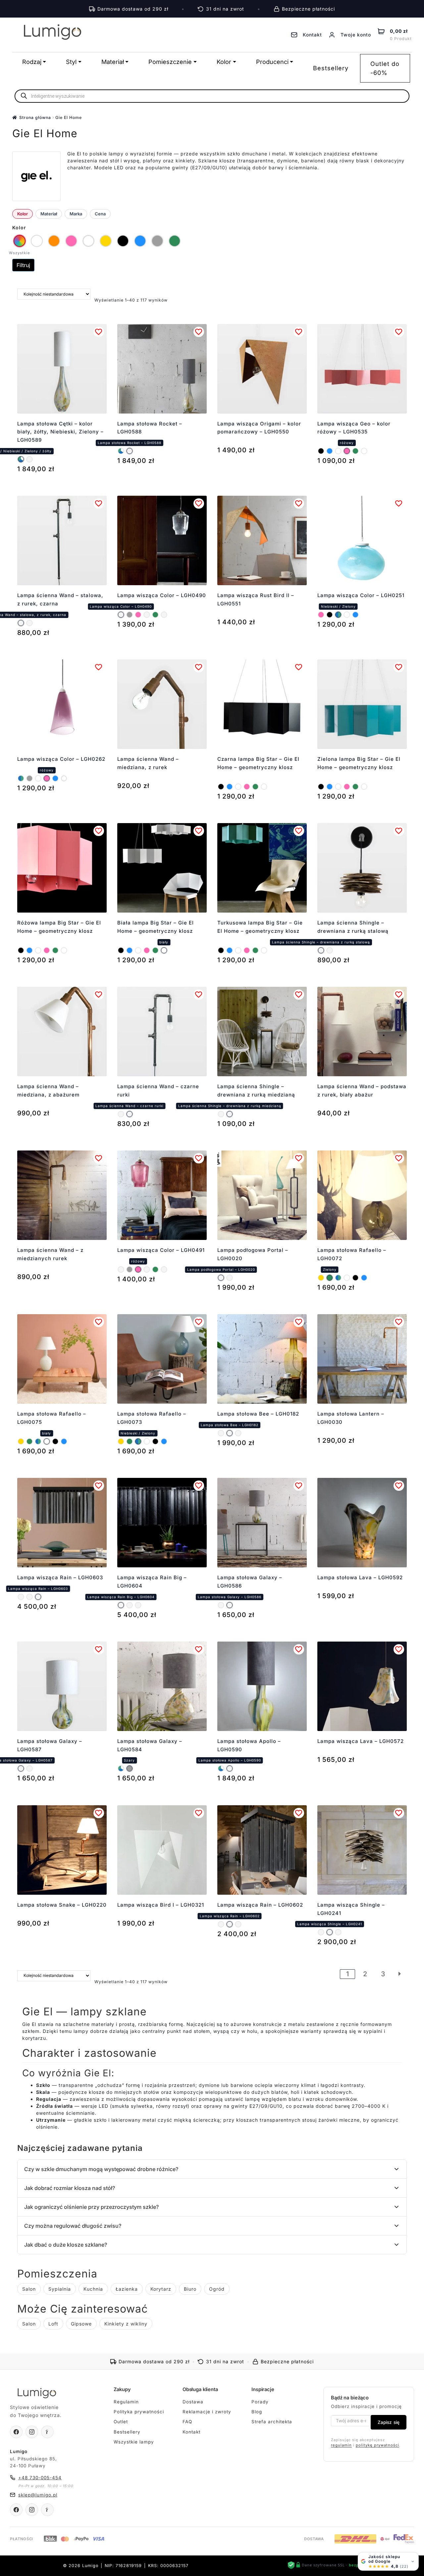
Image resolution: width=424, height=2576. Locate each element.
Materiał (113, 62)
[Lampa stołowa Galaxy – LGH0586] (230, 1605)
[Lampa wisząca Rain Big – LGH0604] (21, 1597)
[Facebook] (16, 2432)
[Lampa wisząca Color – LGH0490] (121, 615)
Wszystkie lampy (134, 2442)
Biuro (190, 2289)
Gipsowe (81, 2324)
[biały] (338, 451)
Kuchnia (93, 2289)
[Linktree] (47, 2432)
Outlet (121, 2422)
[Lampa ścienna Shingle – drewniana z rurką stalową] (321, 950)
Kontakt (191, 2432)
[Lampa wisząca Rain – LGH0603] (38, 1597)
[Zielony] (355, 451)
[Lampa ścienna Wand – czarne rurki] (29, 623)
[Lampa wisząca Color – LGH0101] (147, 615)
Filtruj (23, 265)
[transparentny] (64, 778)
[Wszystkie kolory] (20, 241)
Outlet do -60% (385, 68)
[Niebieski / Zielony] (338, 615)
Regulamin (126, 2402)
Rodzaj (32, 62)
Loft (53, 2324)
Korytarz (161, 2289)
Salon (29, 2289)
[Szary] (130, 615)
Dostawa (193, 2402)
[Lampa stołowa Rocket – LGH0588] (29, 459)
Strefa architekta (272, 2422)
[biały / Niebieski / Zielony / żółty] (21, 459)
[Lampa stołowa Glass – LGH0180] (221, 1433)
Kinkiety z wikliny (126, 2324)
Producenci (272, 62)
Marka (76, 214)
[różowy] (347, 451)
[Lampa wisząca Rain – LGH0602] (29, 1597)
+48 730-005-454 (40, 2478)
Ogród (217, 2289)
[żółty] (321, 1278)
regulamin (341, 2445)
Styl (71, 62)
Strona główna (35, 117)
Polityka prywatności (139, 2412)
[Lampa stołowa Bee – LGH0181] (238, 1433)
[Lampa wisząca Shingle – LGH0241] (330, 1932)
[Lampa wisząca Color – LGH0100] (164, 615)
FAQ (187, 2422)
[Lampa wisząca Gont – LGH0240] (338, 1932)
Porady (260, 2402)
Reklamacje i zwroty (207, 2412)
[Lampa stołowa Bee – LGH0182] (230, 1433)
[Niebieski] (330, 451)
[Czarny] (321, 451)
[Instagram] (32, 2432)
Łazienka (127, 2289)
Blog (257, 2412)
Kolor (224, 62)
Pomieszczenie (170, 62)
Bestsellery (331, 68)
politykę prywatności (377, 2445)
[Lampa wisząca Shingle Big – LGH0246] (321, 1932)
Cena (100, 214)
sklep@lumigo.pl (38, 2495)
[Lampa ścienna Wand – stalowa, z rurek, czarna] (21, 623)
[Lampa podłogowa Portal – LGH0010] (230, 1278)
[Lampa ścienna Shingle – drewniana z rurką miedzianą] (330, 950)
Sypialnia (60, 2289)
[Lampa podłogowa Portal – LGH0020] (221, 1278)
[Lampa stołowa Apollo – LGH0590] (230, 1768)
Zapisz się (389, 2422)
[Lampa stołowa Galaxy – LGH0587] (221, 1605)
